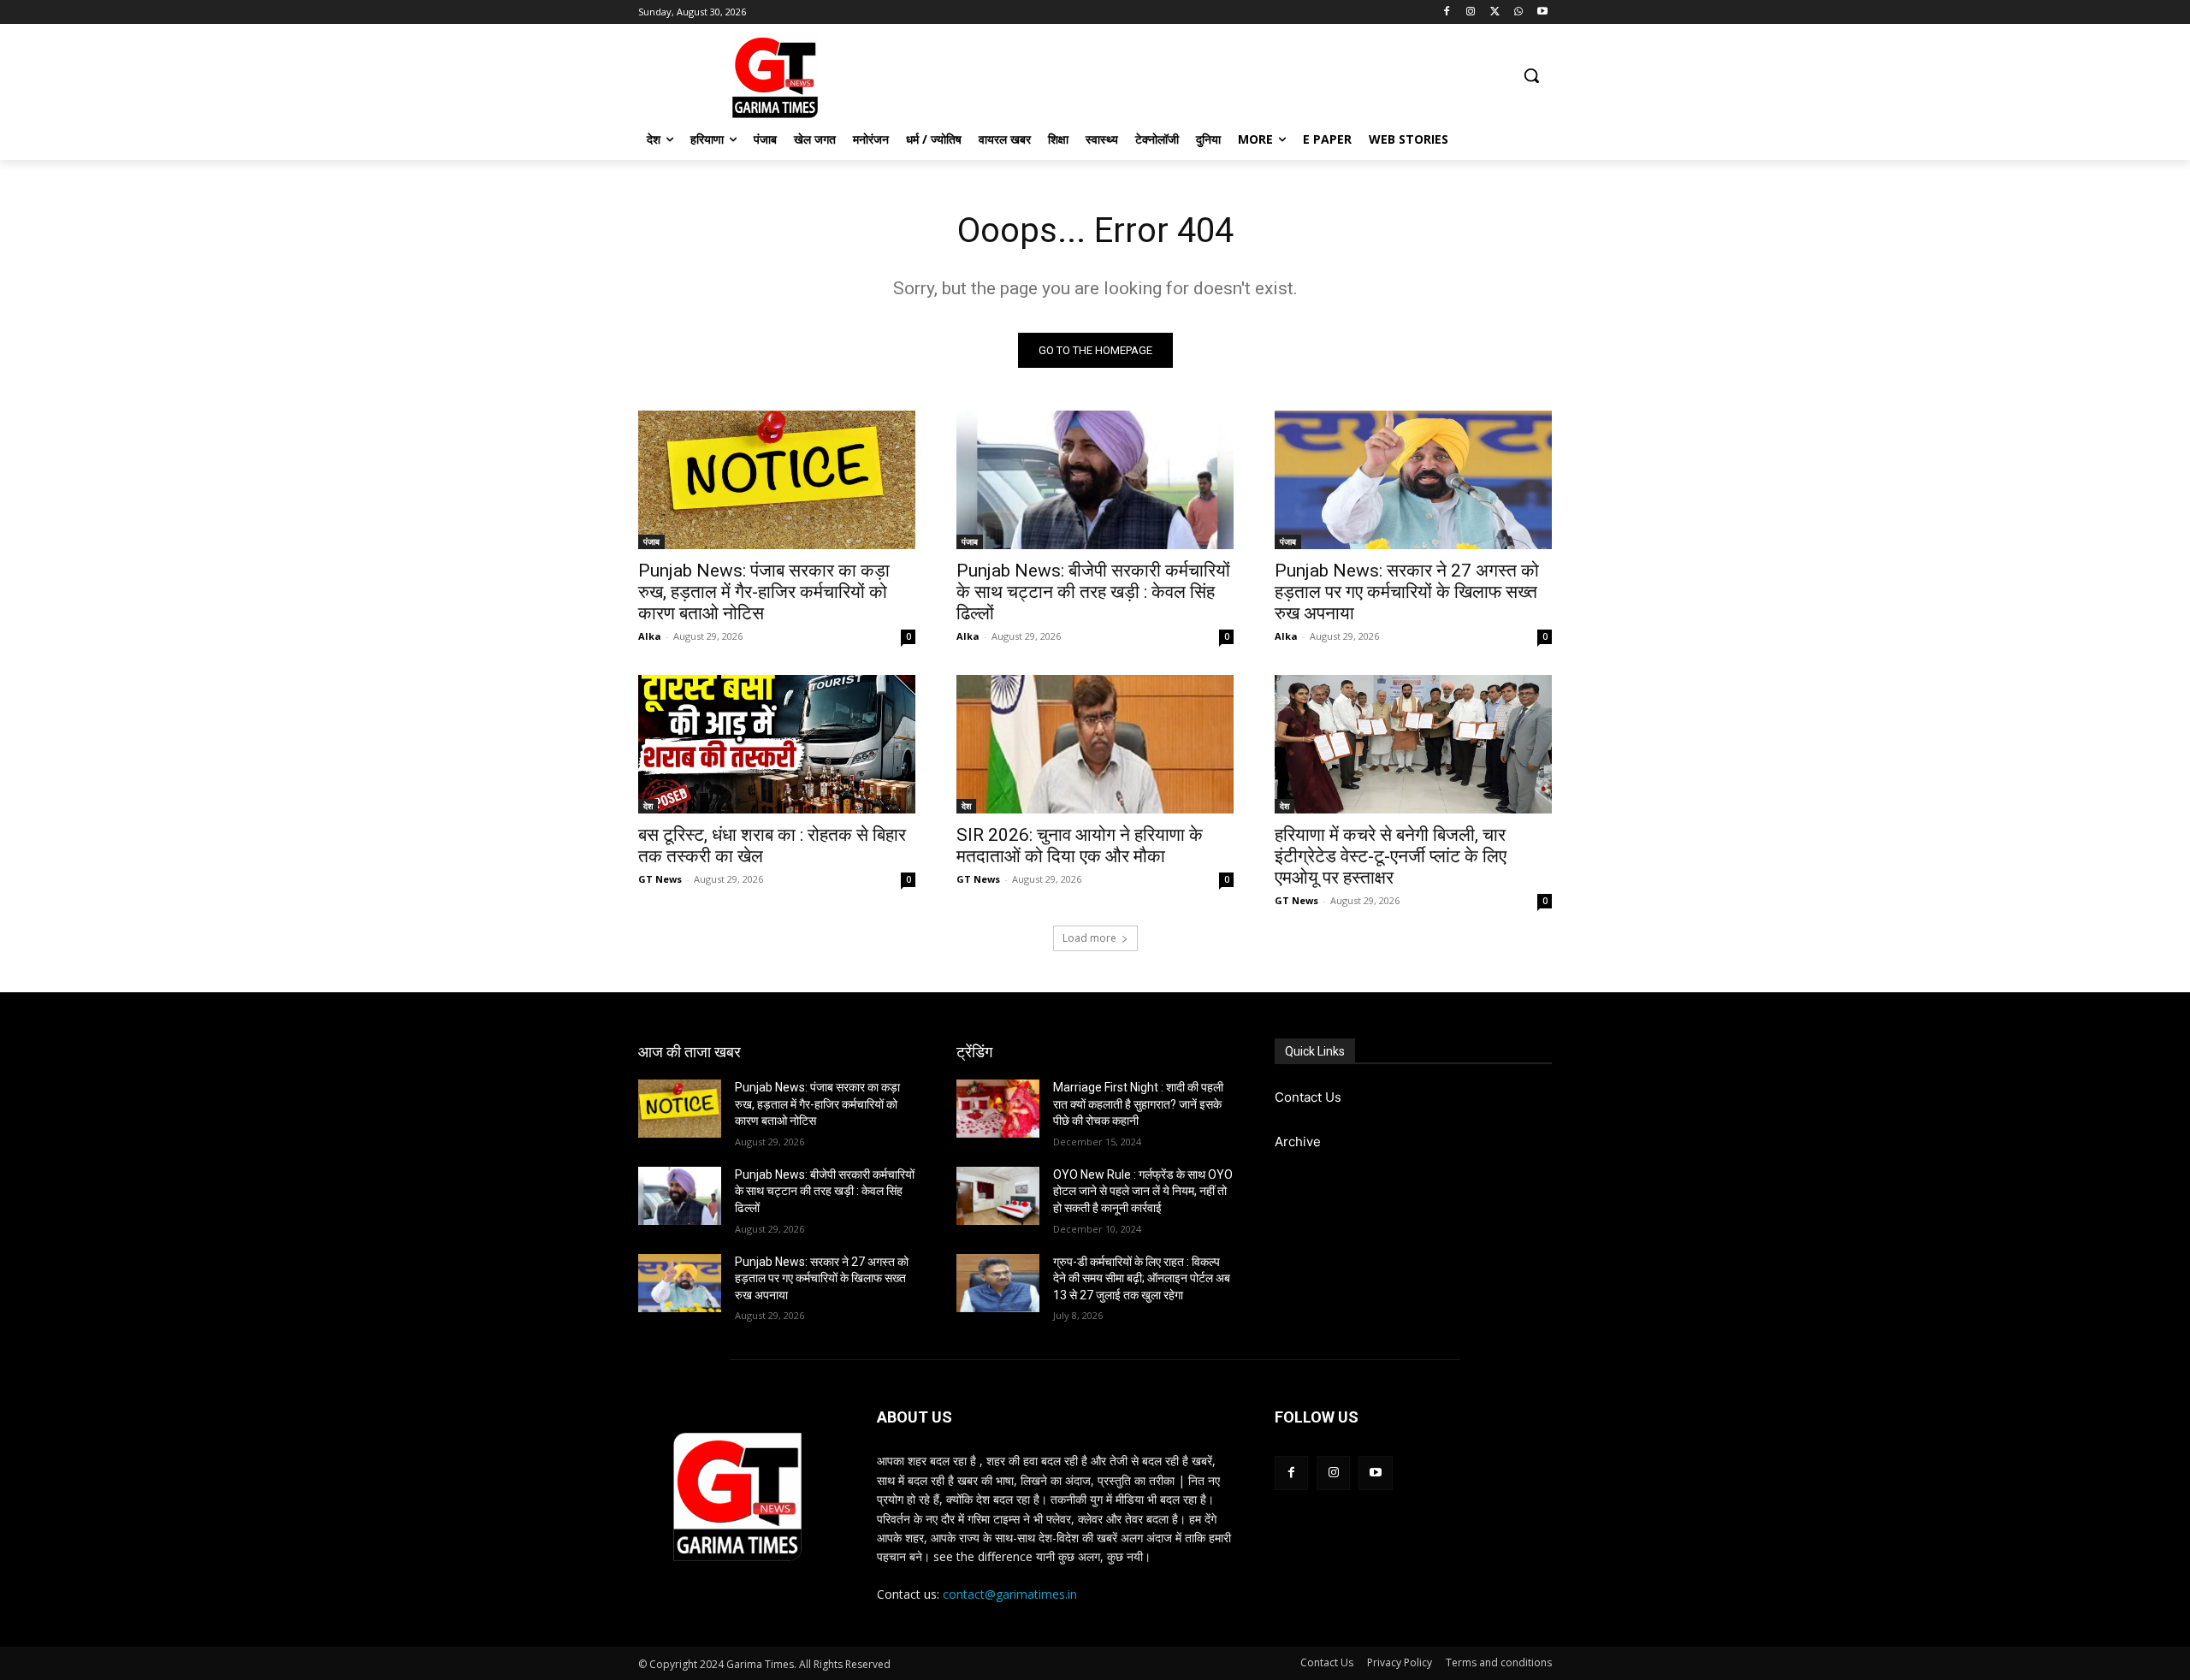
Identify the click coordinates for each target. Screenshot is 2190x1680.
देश (648, 806)
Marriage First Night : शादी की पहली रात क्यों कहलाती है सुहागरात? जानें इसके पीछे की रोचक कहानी (1138, 1104)
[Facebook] (1447, 12)
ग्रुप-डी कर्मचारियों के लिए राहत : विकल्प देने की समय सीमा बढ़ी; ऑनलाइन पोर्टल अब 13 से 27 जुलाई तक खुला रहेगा (1142, 1278)
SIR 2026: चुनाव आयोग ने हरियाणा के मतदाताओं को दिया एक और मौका (1080, 846)
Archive (1298, 1142)
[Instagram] (1471, 12)
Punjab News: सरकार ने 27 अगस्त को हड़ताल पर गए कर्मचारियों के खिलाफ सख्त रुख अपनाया (1407, 592)
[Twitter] (1495, 12)
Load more (1089, 938)
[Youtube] (1542, 12)
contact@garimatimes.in (1010, 1594)
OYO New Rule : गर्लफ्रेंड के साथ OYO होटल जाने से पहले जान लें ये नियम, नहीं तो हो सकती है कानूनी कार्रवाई (1143, 1191)
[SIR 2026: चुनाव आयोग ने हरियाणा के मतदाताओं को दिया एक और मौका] (1095, 744)
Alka (650, 636)
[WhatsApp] (1518, 12)
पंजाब (651, 541)
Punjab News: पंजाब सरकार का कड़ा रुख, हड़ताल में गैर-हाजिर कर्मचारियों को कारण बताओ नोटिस (764, 592)
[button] (1531, 75)
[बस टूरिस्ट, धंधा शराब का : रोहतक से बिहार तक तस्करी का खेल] (777, 744)
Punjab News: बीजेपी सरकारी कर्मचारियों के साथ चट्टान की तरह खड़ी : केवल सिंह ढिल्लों (1093, 592)
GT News (660, 879)
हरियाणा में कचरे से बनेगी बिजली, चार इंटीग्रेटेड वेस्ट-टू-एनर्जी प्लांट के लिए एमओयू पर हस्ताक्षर (1391, 856)
